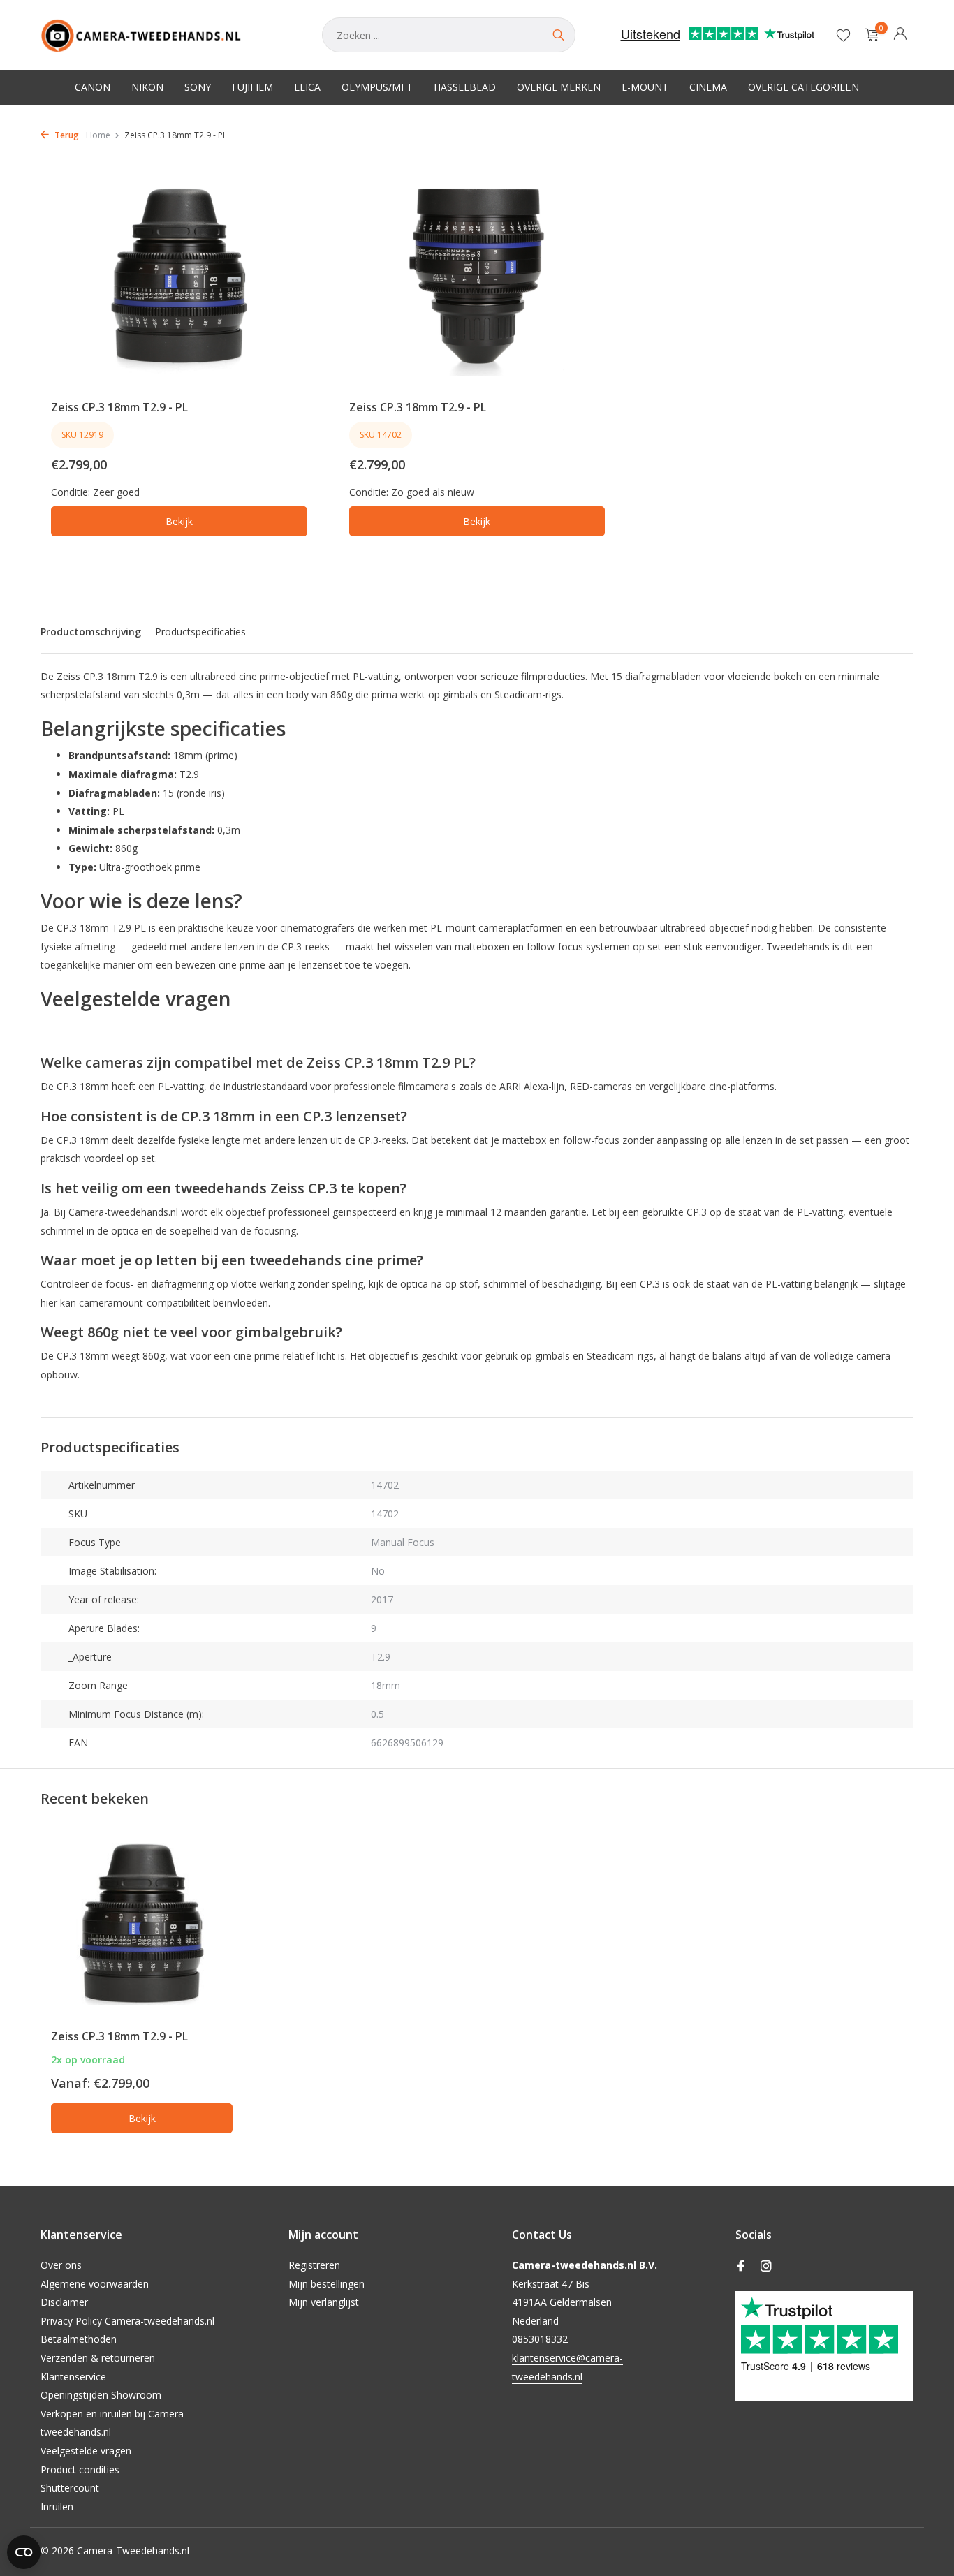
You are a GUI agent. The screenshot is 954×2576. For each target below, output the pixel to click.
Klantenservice (73, 2377)
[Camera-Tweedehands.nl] (167, 35)
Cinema (708, 87)
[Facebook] (741, 2267)
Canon (93, 87)
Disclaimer (64, 2302)
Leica (307, 87)
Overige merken (559, 87)
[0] (868, 35)
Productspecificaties (200, 632)
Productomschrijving (91, 632)
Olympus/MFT (377, 87)
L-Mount (645, 87)
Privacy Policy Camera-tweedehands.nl (127, 2321)
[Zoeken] (558, 35)
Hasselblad (465, 87)
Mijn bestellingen (326, 2284)
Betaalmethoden (79, 2339)
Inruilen (57, 2507)
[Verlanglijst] (843, 35)
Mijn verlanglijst (324, 2302)
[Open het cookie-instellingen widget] (24, 2552)
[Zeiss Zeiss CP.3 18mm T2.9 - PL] (142, 1924)
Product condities (80, 2470)
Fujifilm (252, 87)
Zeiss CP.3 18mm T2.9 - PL (119, 407)
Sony (198, 87)
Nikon (147, 87)
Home (98, 135)
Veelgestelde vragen (86, 2451)
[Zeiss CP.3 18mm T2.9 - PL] (179, 276)
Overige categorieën (803, 87)
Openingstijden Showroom (101, 2395)
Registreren (314, 2265)
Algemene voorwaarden (95, 2284)
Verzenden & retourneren (98, 2358)
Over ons (61, 2265)
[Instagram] (766, 2267)
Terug (66, 135)
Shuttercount (70, 2488)
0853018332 (540, 2339)
